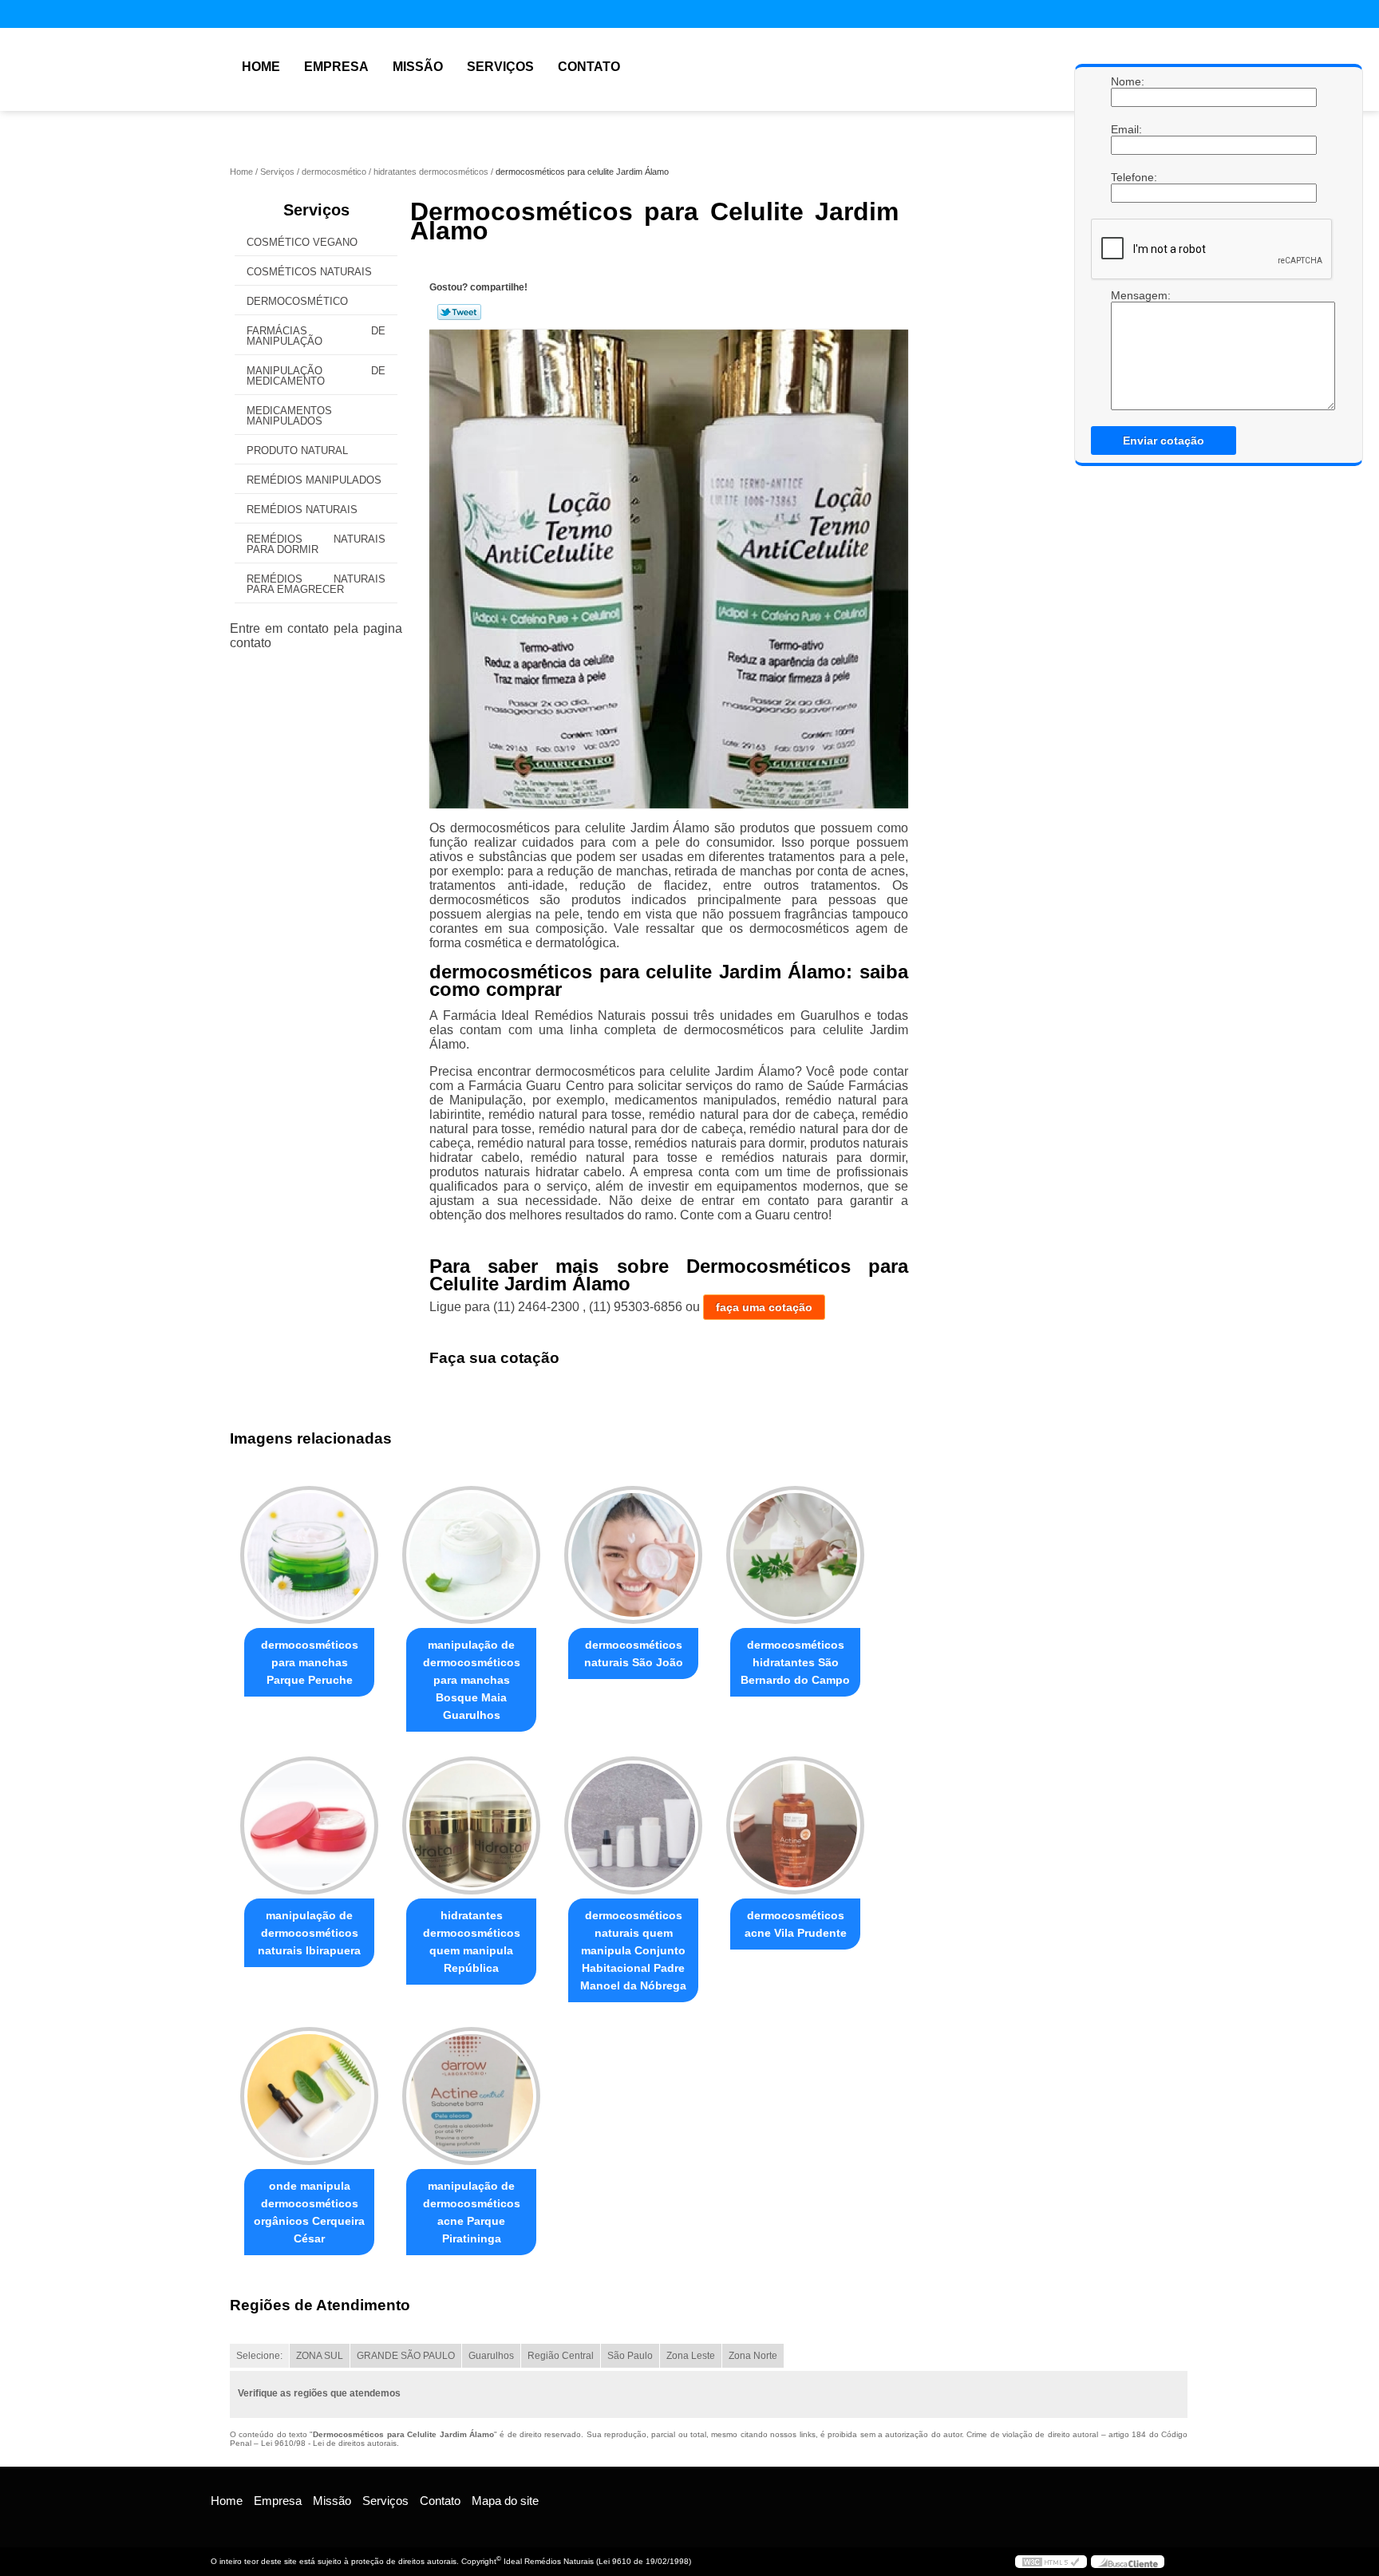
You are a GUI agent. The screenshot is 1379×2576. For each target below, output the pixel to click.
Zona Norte (753, 2356)
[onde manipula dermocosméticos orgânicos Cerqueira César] (309, 2096)
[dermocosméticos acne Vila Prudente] (795, 1825)
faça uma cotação (764, 1307)
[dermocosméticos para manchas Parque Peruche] (309, 1555)
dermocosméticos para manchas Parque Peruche (310, 1662)
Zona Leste (691, 2356)
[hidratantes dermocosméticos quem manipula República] (471, 1825)
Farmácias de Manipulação (316, 336)
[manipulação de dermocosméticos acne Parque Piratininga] (471, 2096)
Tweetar (459, 312)
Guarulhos (491, 2356)
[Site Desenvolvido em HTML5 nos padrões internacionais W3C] (1051, 2562)
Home (261, 67)
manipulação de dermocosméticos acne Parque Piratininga (472, 2212)
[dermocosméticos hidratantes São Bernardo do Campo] (795, 1555)
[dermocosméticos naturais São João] (633, 1555)
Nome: (1127, 81)
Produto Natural (297, 450)
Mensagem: (1127, 295)
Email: (1127, 129)
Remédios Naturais (302, 510)
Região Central (561, 2356)
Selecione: (259, 2356)
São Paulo (630, 2356)
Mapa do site (505, 2501)
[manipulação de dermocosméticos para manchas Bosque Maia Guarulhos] (471, 1555)
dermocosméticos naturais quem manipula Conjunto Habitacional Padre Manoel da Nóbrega (633, 1950)
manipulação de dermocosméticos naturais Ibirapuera (309, 1933)
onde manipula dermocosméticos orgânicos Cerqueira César (309, 2212)
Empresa (336, 67)
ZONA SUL (320, 2356)
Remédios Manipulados (314, 480)
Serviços (500, 67)
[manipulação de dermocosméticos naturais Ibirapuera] (309, 1825)
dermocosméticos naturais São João (634, 1653)
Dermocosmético (297, 301)
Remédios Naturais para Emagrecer (316, 584)
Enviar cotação (1164, 441)
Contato (589, 67)
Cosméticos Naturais (309, 272)
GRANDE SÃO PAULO (406, 2356)
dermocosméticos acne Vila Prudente (796, 1924)
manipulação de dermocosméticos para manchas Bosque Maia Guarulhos (472, 1680)
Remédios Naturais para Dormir (316, 544)
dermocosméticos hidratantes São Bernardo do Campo (795, 1662)
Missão (418, 67)
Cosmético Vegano (302, 242)
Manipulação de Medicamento (316, 376)
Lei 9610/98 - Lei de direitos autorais (329, 2443)
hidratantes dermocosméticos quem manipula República (472, 1942)
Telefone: (1127, 177)
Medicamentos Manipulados (289, 416)
